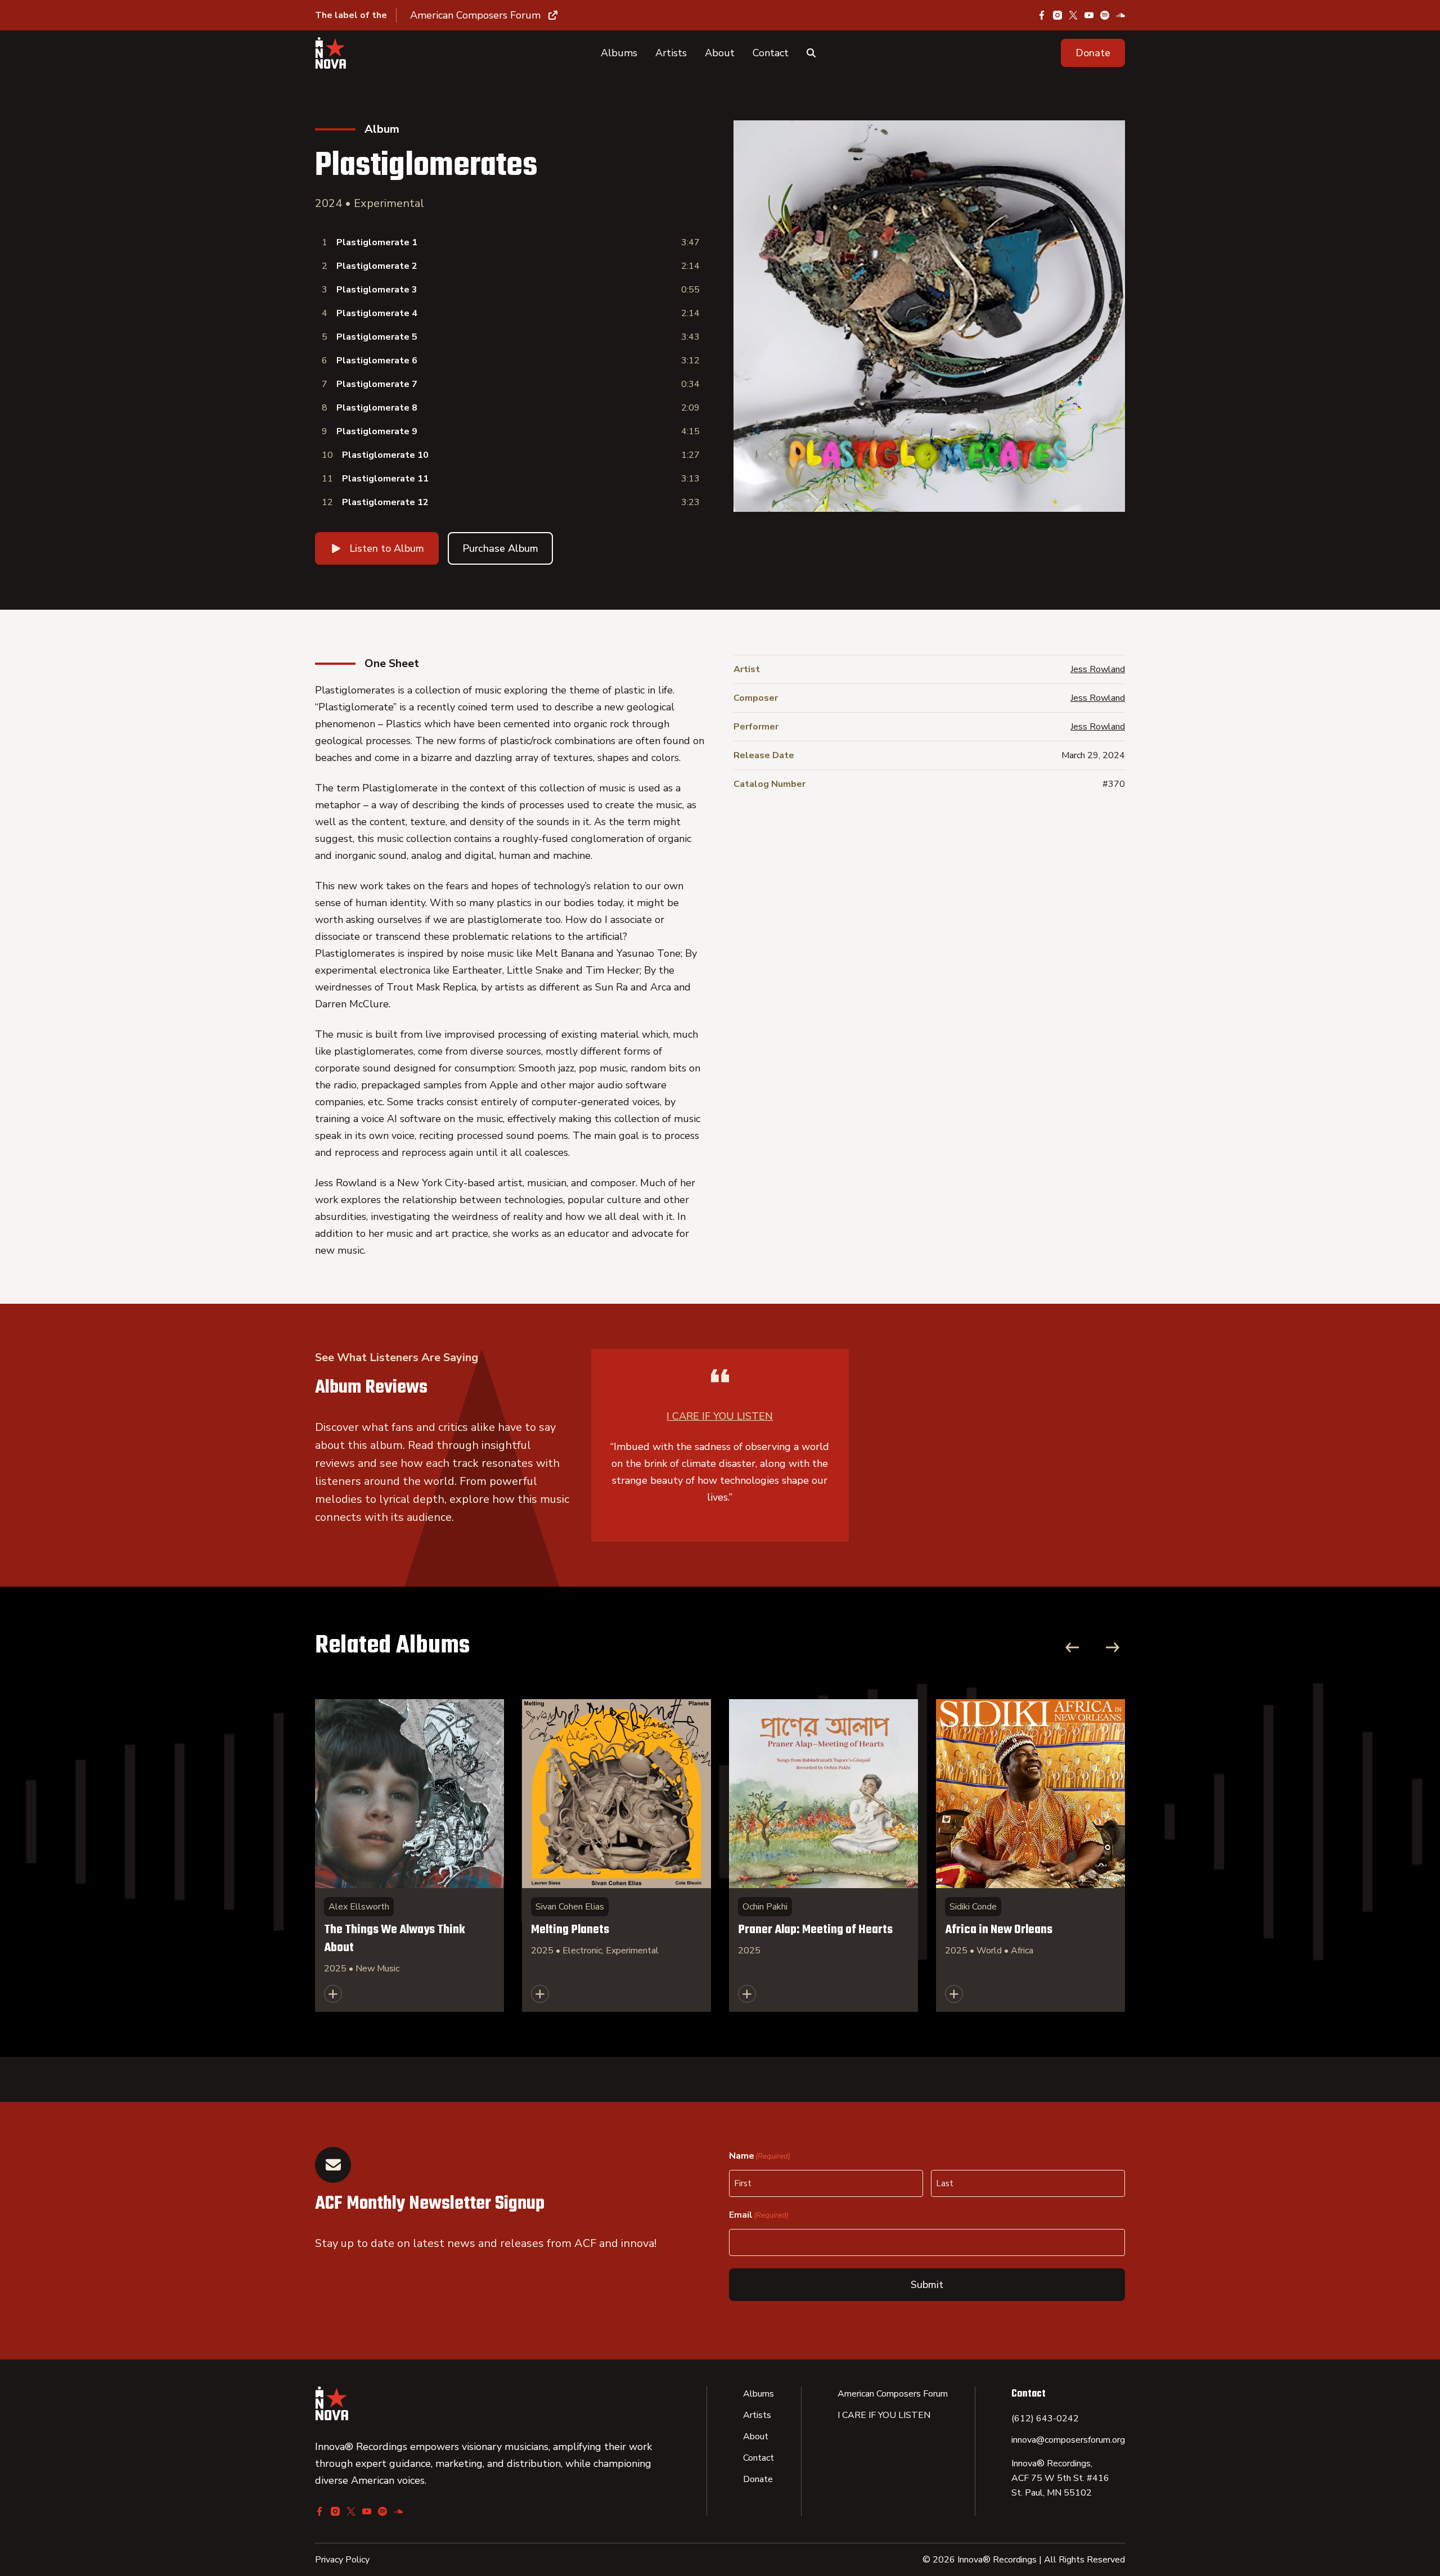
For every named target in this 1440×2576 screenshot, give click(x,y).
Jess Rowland (1098, 669)
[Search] (811, 53)
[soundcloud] (1120, 15)
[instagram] (1057, 15)
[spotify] (1105, 15)
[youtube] (1089, 15)
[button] (1093, 53)
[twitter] (1073, 15)
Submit (927, 2285)
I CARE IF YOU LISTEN (720, 1416)
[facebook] (1042, 15)
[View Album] (409, 1856)
